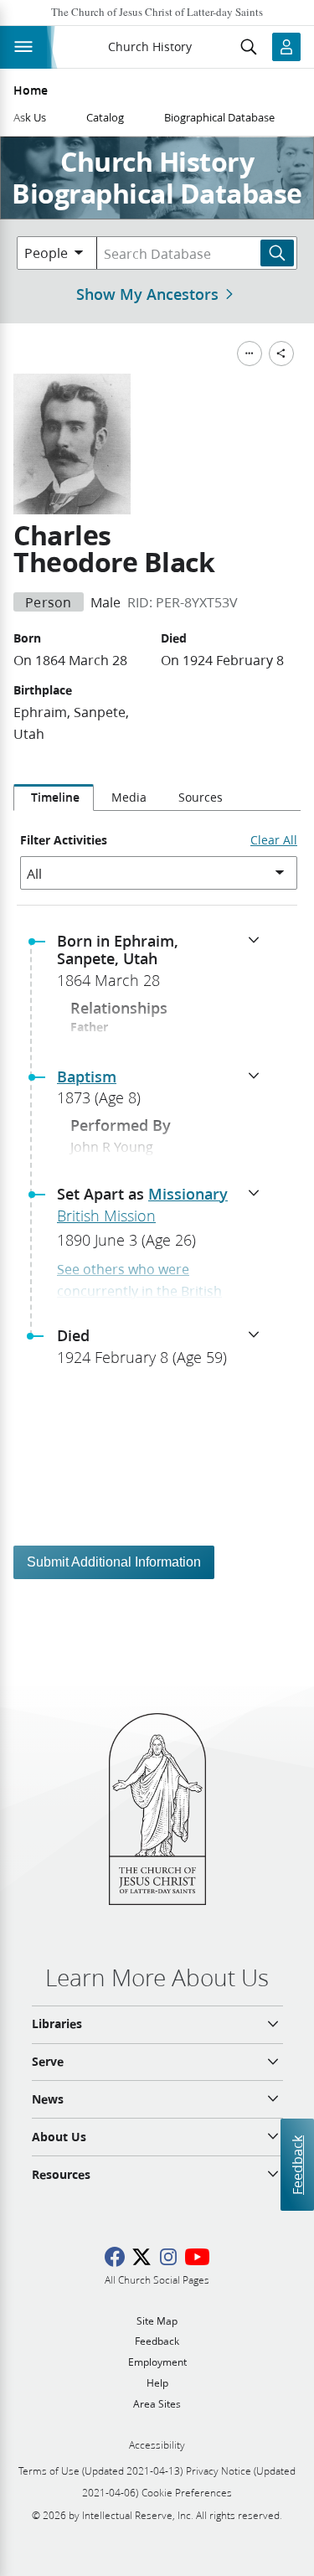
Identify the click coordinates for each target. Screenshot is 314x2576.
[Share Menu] (281, 354)
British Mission (106, 1216)
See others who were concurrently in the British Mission (139, 1290)
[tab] (54, 798)
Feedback (297, 2164)
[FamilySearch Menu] (250, 354)
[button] (164, 966)
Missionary (188, 1194)
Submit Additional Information (114, 1562)
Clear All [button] (274, 840)
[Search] (277, 253)
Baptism (87, 1076)
